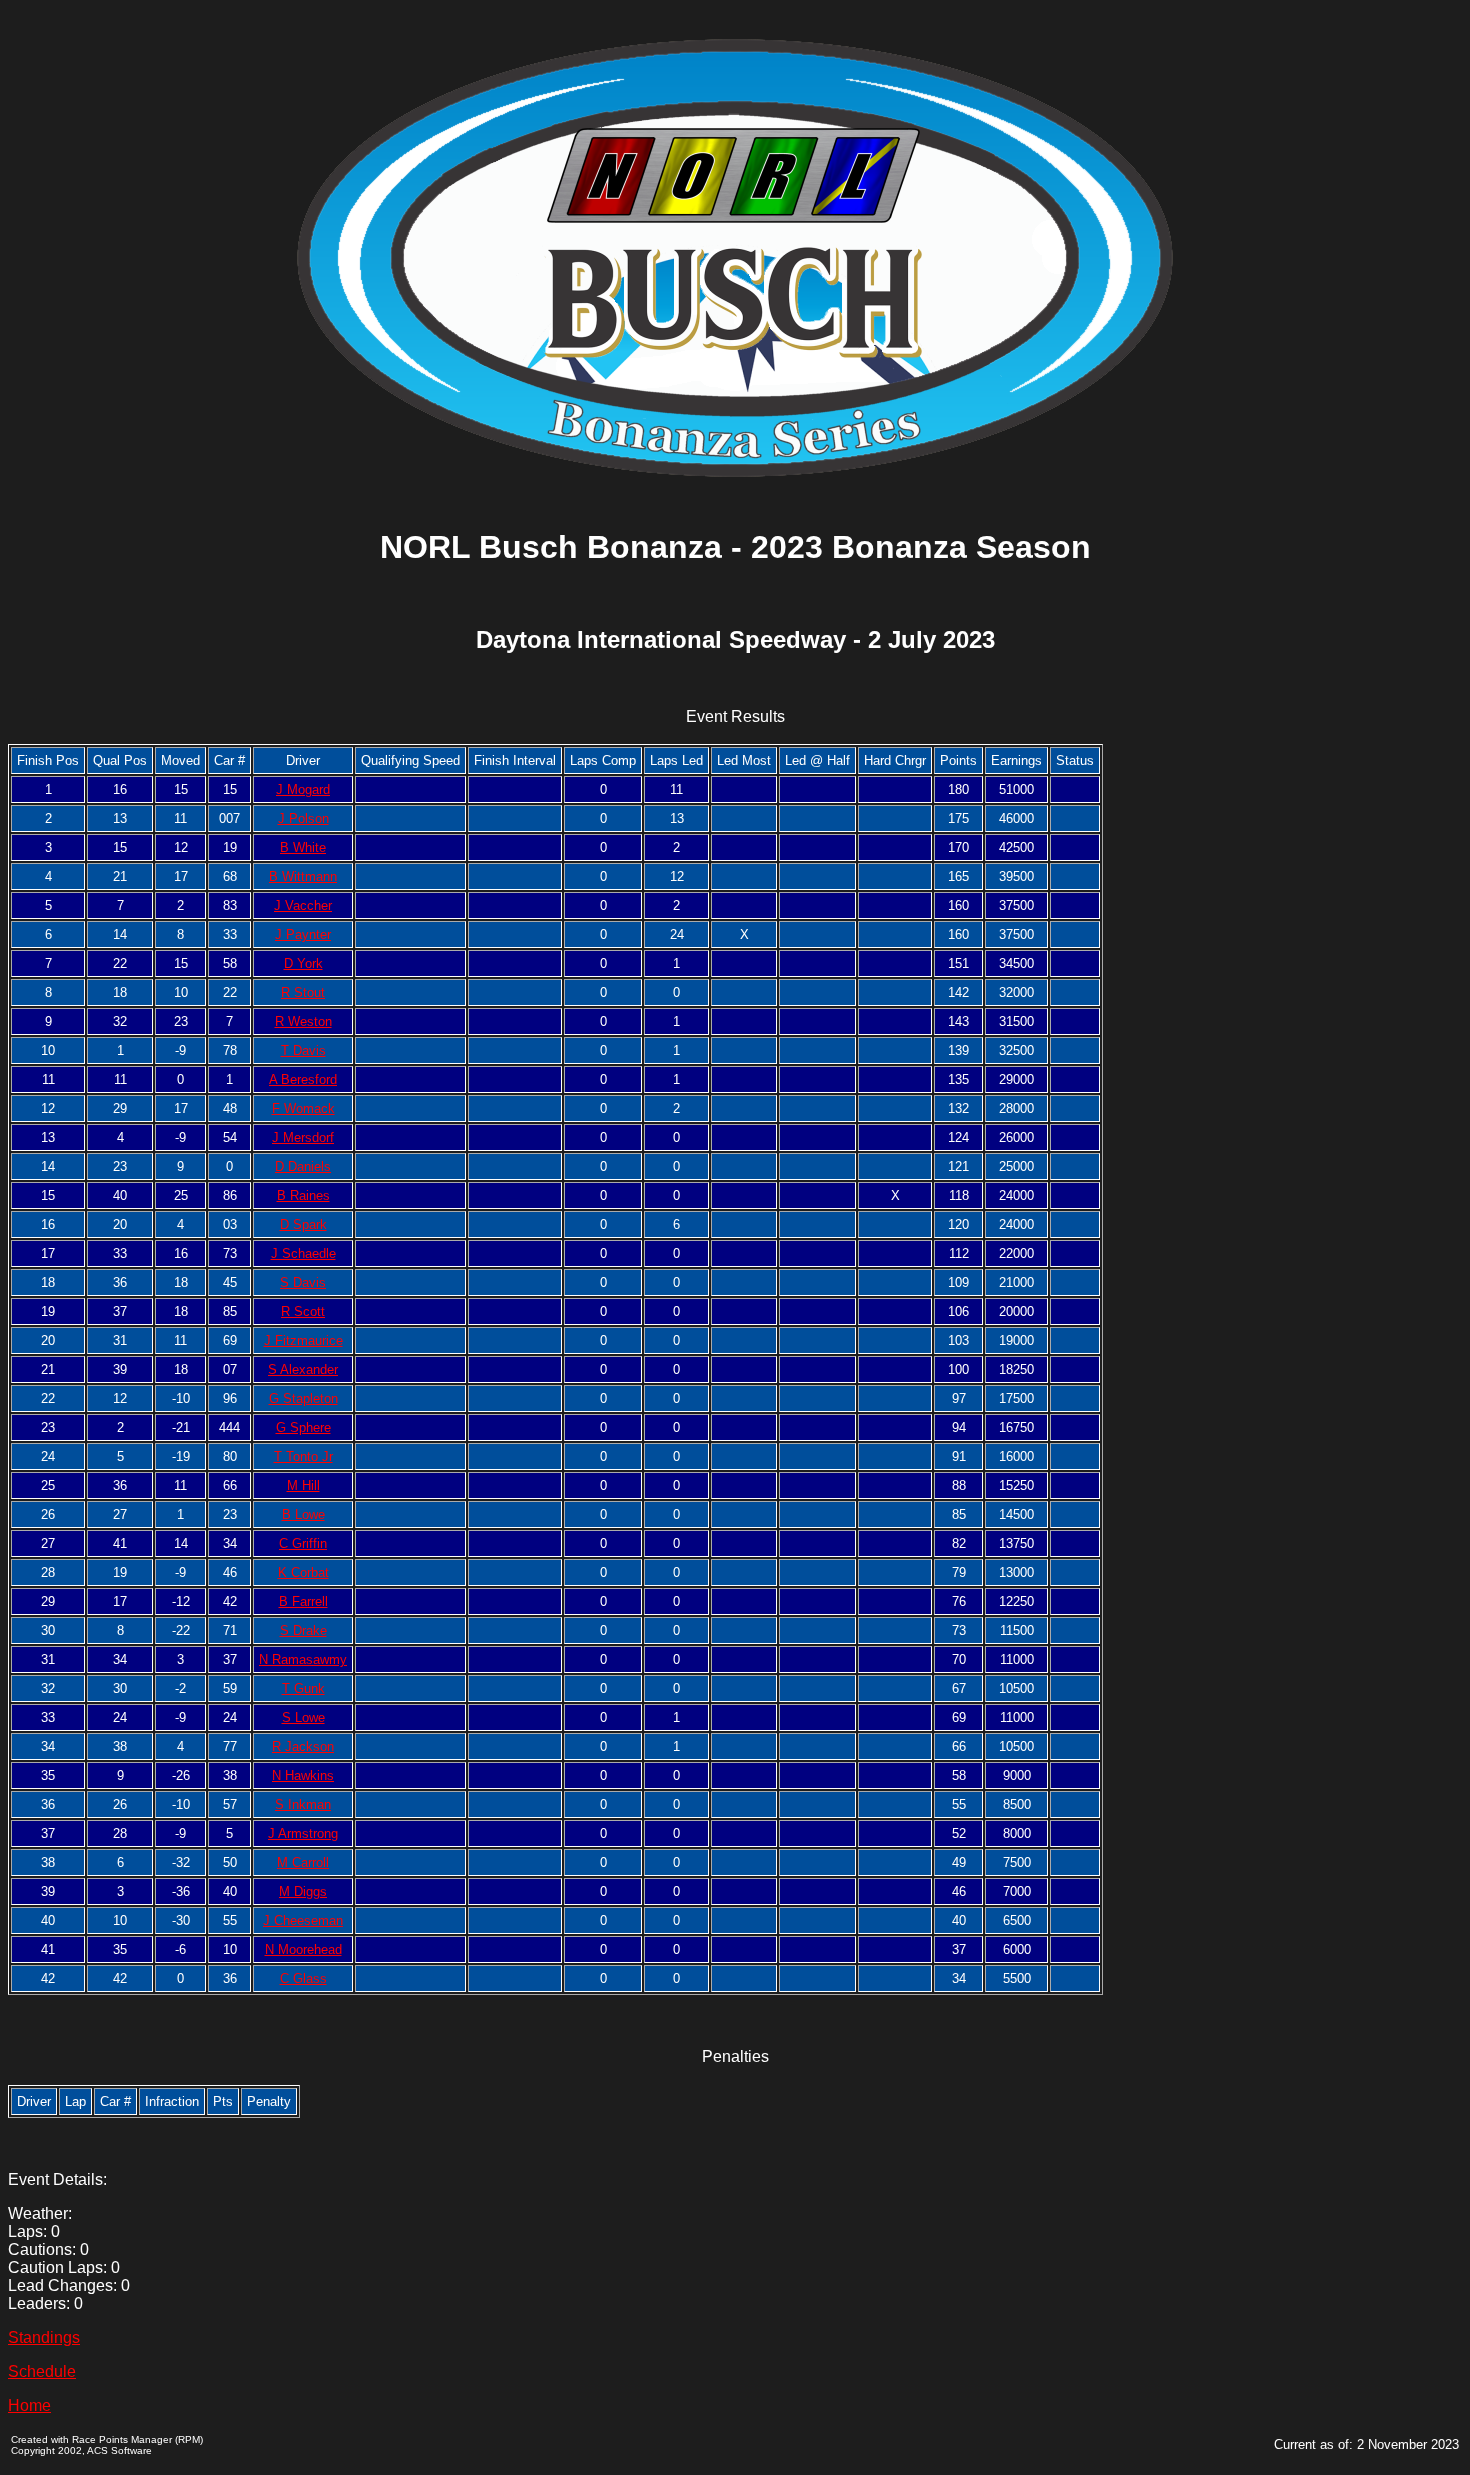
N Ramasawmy (303, 1659)
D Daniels (303, 1166)
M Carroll (303, 1862)
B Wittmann (303, 876)
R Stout (303, 992)
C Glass (303, 1978)
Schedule (42, 2371)
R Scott (303, 1311)
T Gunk (303, 1688)
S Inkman (303, 1804)
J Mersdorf (303, 1137)
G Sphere (303, 1427)
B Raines (303, 1195)
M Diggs (303, 1891)
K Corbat (303, 1572)
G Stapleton (303, 1398)
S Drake (303, 1630)
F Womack (303, 1108)
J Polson (303, 818)
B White (303, 847)
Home (29, 2405)
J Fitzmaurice (303, 1340)
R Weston (303, 1021)
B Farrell (303, 1601)
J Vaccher (303, 905)
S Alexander (303, 1369)
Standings (44, 2337)
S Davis (303, 1282)
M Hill (303, 1485)
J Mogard (303, 789)
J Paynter (303, 934)
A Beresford (303, 1079)
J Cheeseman (303, 1920)
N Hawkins (303, 1775)
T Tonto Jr (303, 1456)
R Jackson (303, 1746)
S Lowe (303, 1717)
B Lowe (303, 1514)
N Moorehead (303, 1949)
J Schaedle (303, 1253)
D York (303, 963)
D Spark (303, 1224)
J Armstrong (303, 1833)
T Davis (303, 1050)
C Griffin (303, 1543)
